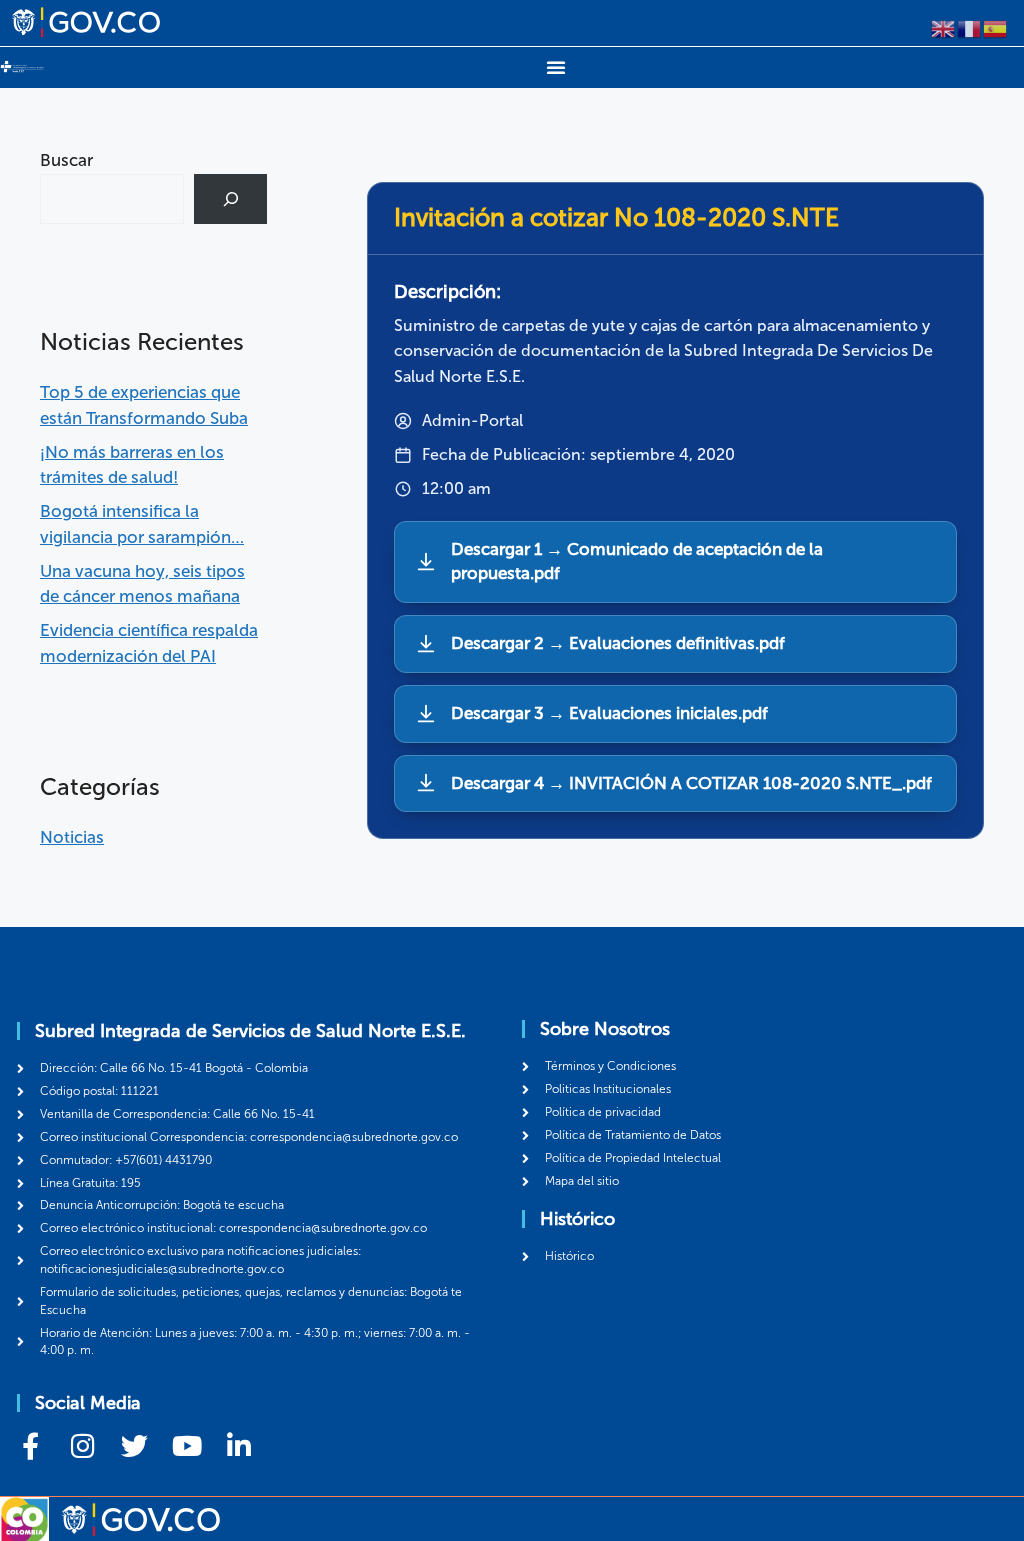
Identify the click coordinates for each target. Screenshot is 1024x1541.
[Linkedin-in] (238, 1445)
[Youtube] (186, 1445)
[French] (970, 27)
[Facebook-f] (30, 1445)
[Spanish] (996, 27)
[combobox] (112, 199)
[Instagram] (82, 1445)
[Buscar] (230, 199)
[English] (944, 27)
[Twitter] (134, 1445)
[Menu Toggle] (556, 67)
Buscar (66, 160)
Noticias (72, 837)
